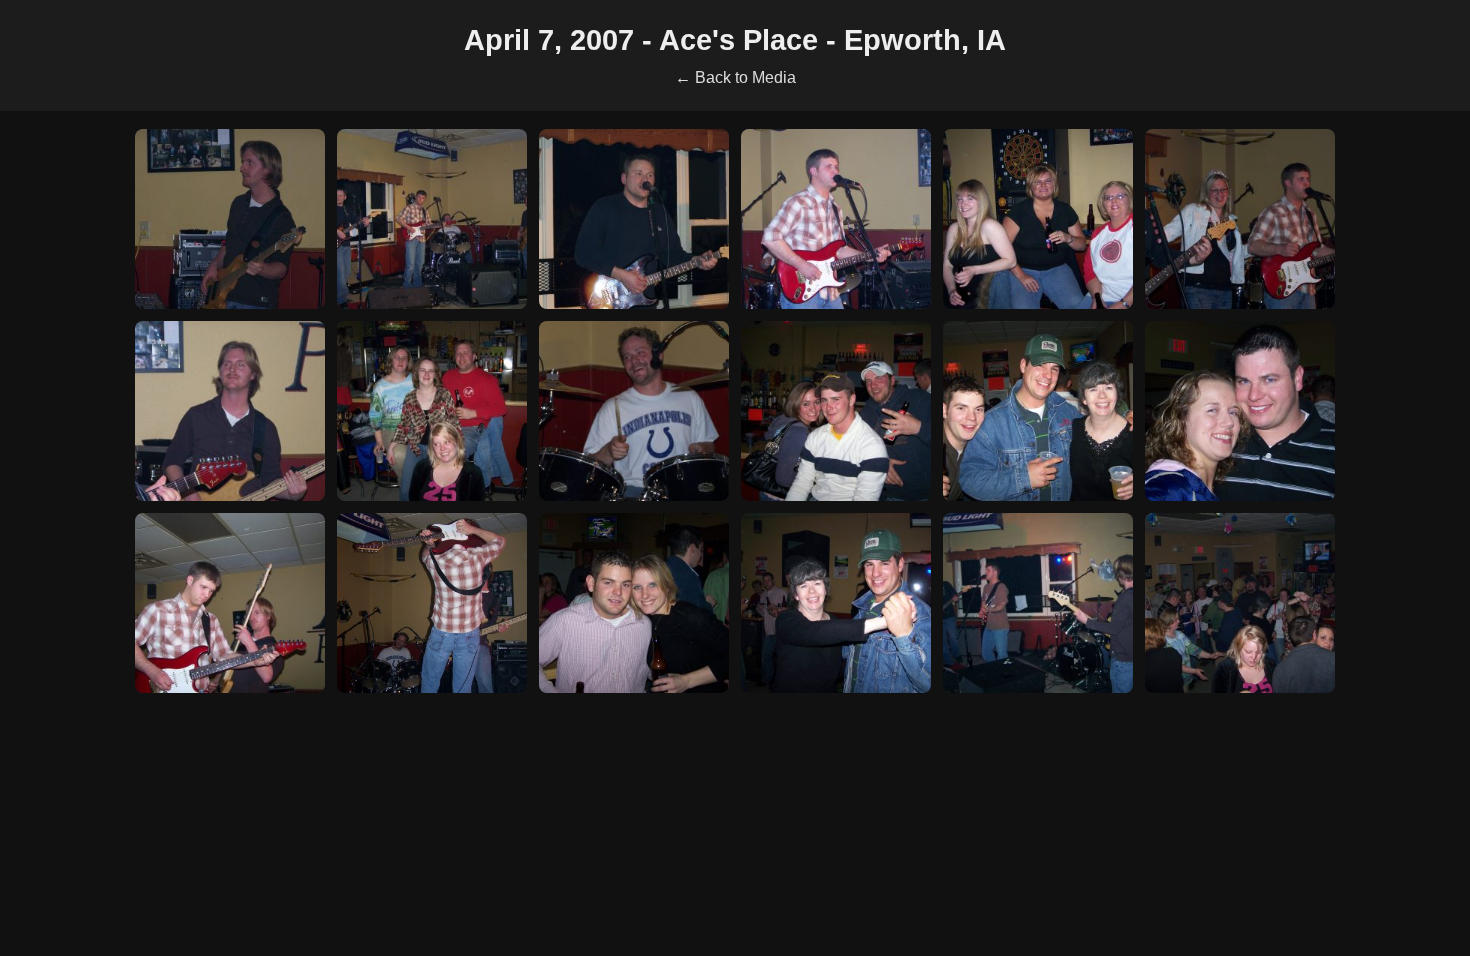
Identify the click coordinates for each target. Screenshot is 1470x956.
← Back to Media (735, 77)
